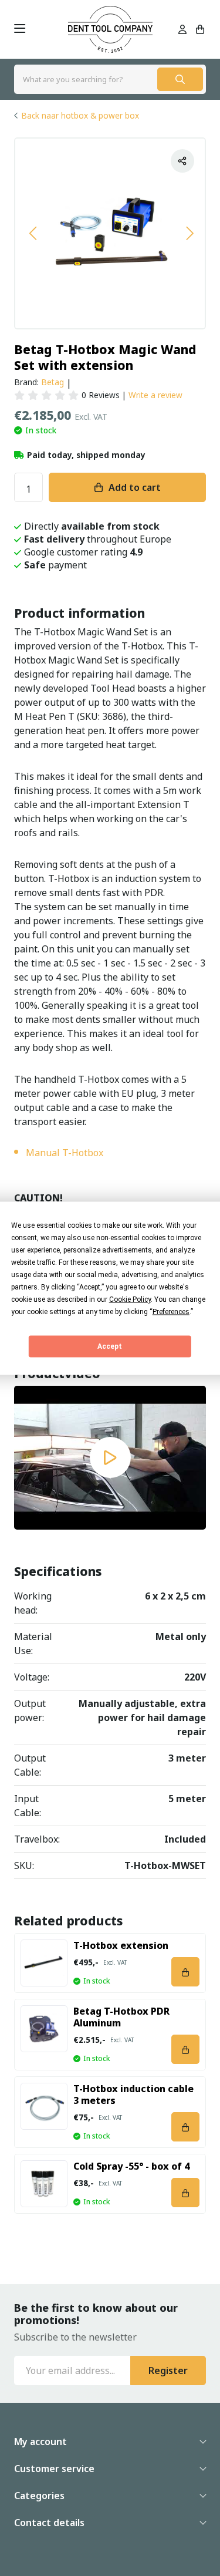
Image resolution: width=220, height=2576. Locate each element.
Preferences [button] (171, 1311)
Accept (110, 1346)
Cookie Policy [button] (130, 1299)
